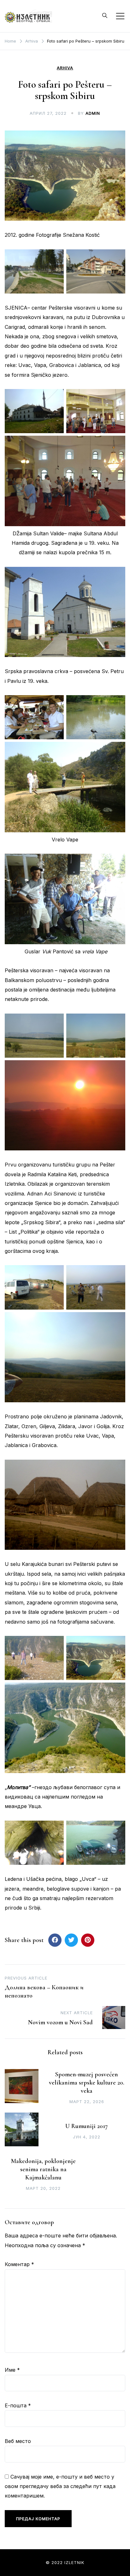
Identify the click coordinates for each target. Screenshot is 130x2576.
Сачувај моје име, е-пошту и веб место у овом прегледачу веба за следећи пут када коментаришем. (60, 2486)
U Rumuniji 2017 (87, 2126)
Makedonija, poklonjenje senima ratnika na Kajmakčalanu (43, 2169)
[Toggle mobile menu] (120, 16)
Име (12, 2370)
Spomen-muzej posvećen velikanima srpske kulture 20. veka (87, 2083)
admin (93, 113)
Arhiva (65, 68)
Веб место (18, 2441)
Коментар (19, 2264)
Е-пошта (18, 2405)
